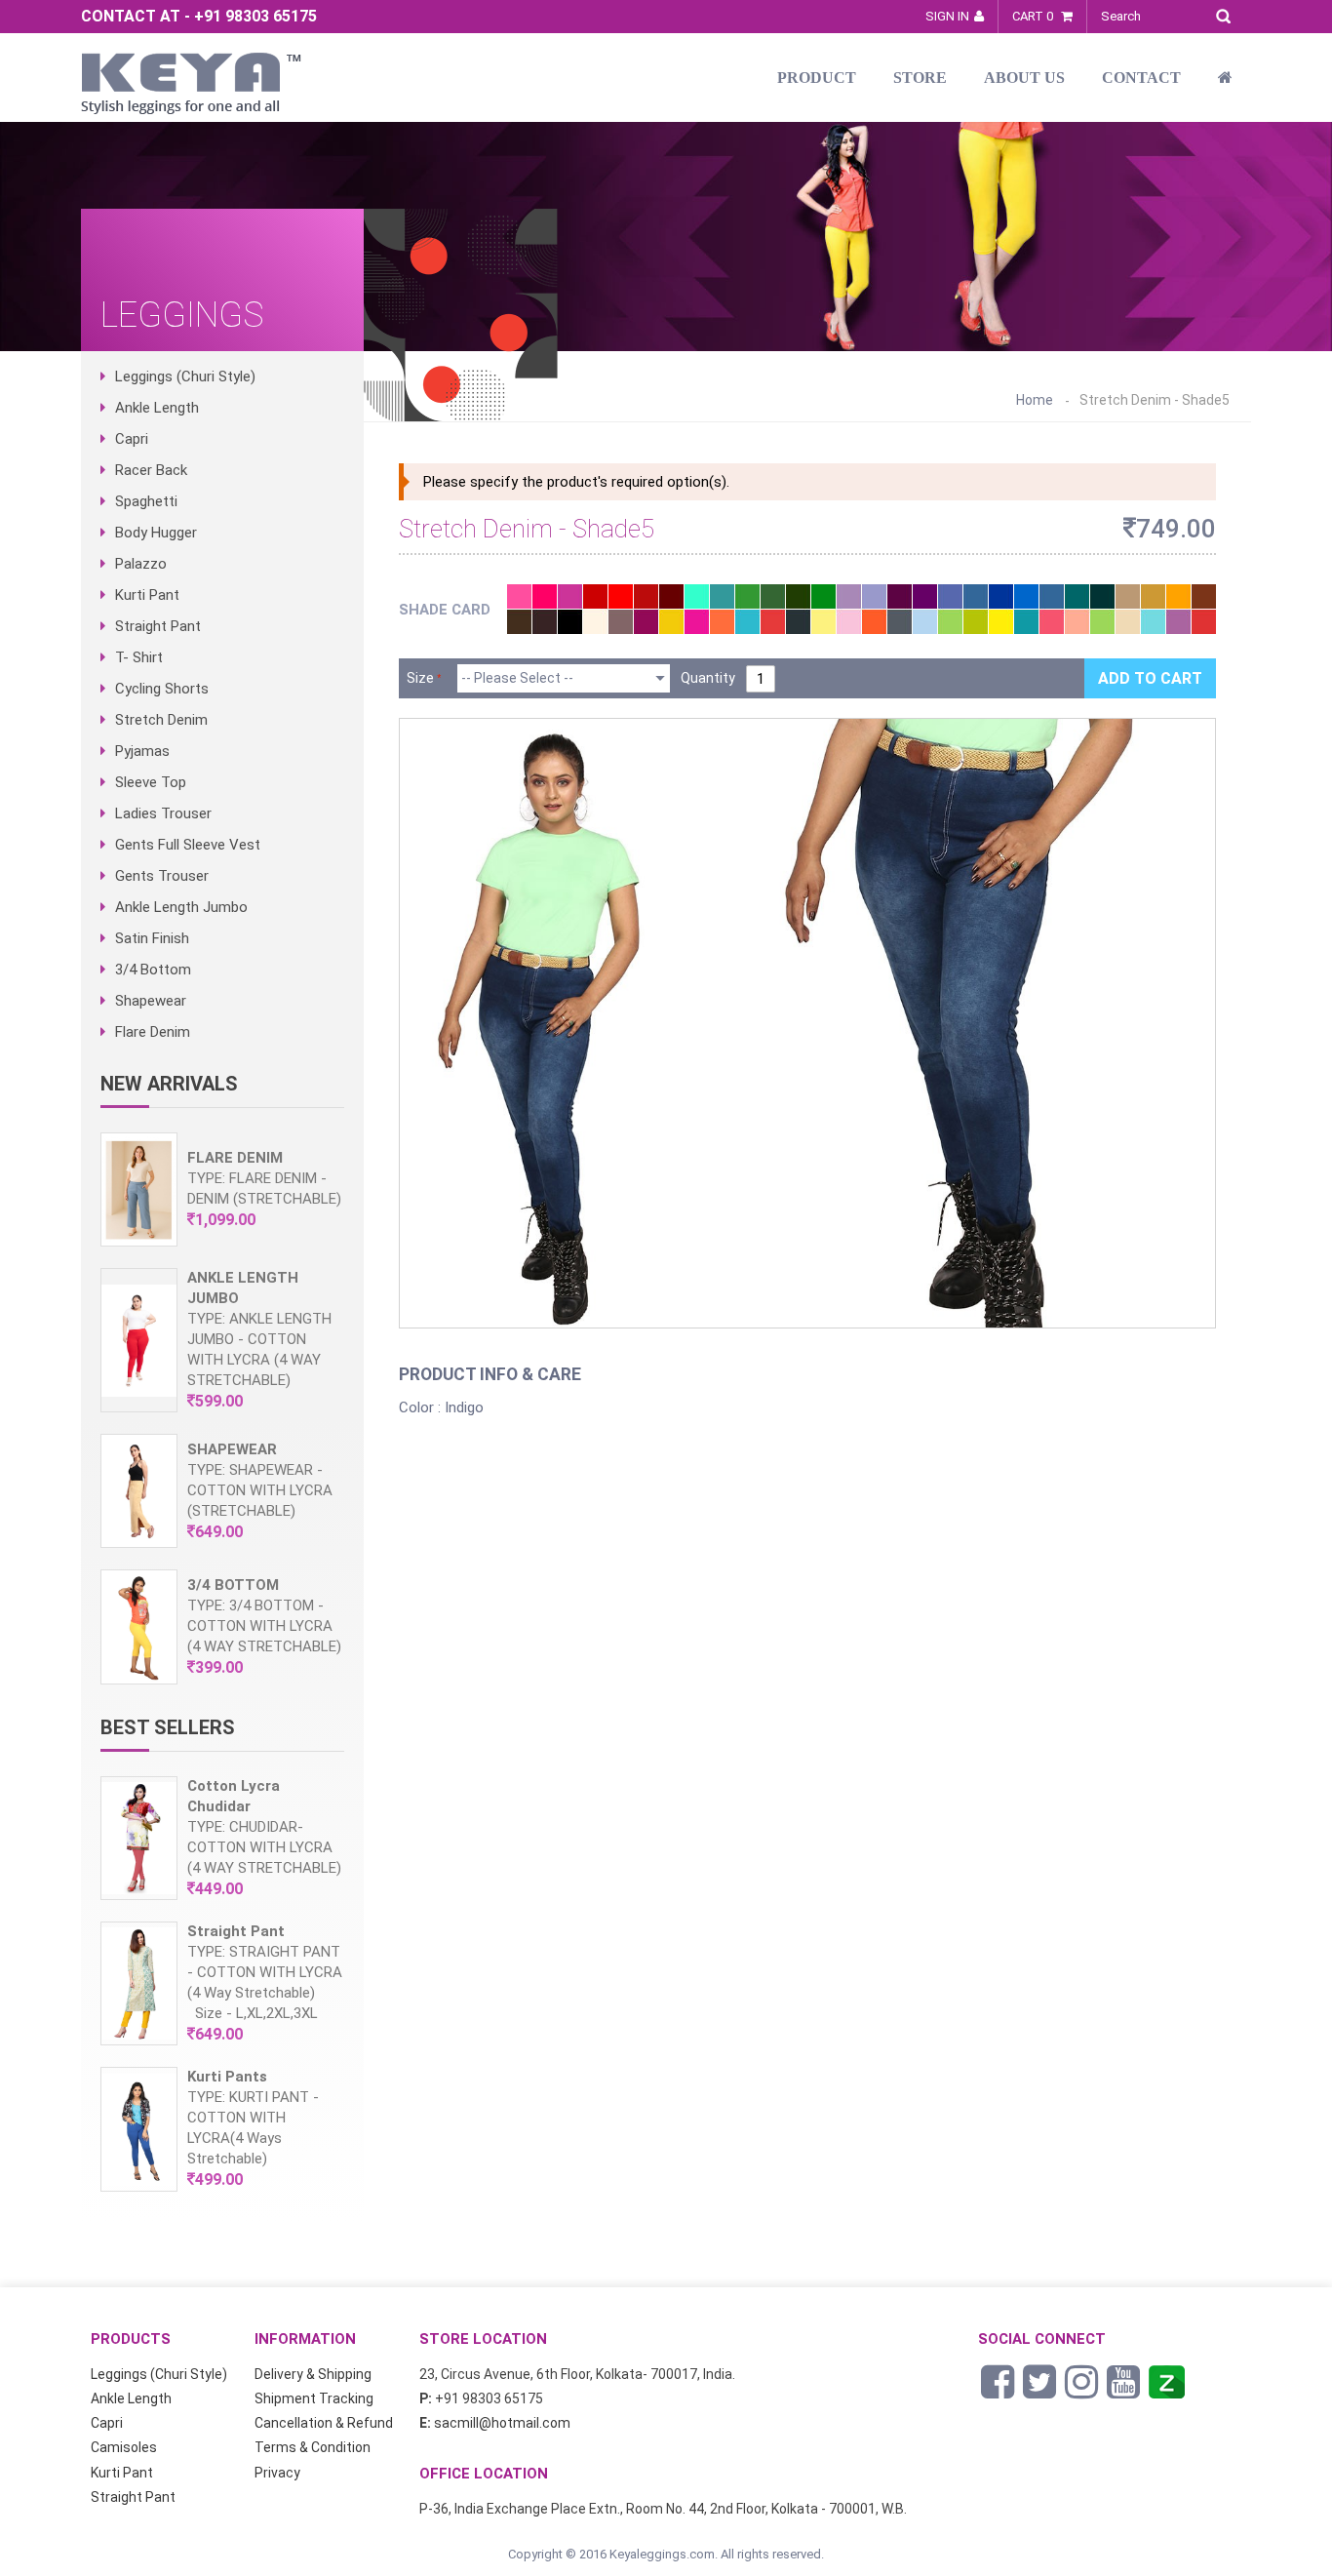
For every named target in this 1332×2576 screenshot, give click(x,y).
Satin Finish (152, 938)
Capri (132, 439)
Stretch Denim (161, 720)
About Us (1024, 78)
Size (420, 678)
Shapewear (151, 1001)
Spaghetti (146, 501)
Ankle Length (157, 408)
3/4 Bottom (153, 970)
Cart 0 (1034, 16)
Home (1035, 400)
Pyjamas (142, 751)
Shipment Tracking (314, 2398)
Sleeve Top (151, 782)
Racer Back (151, 470)
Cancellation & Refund (324, 2423)
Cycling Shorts (162, 689)
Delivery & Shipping (313, 2374)
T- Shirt (139, 657)
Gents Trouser (162, 876)
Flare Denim (153, 1032)
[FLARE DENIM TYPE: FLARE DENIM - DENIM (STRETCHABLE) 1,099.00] (222, 1242)
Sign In (947, 16)
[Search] (1228, 13)
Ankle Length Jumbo (181, 907)
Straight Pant (158, 626)
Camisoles (124, 2447)
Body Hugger (156, 533)
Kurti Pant (147, 595)
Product (817, 78)
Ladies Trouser (163, 813)
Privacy (277, 2473)
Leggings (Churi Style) (185, 376)
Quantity (708, 678)
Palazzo (141, 564)
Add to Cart (1150, 678)
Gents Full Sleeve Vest (188, 845)
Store (920, 78)
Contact (1141, 78)
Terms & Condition (313, 2447)
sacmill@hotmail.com (502, 2423)
